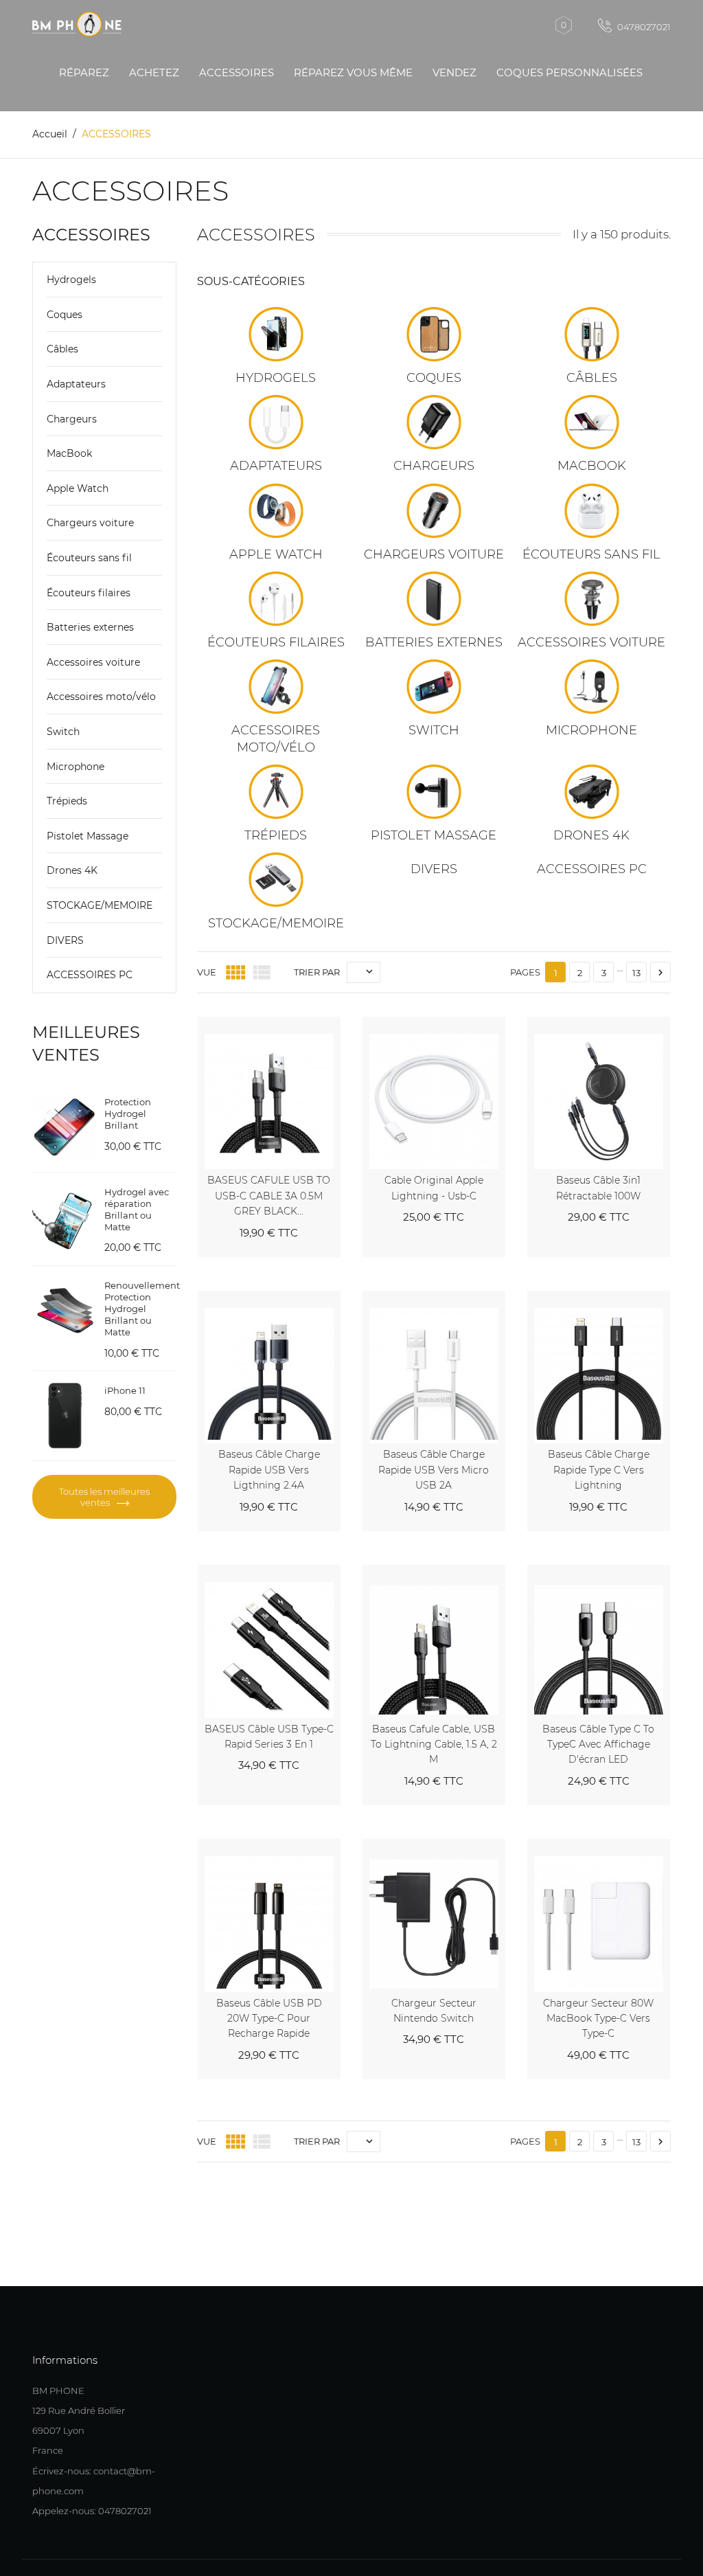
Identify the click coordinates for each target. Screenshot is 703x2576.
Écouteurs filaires (89, 593)
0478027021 (643, 27)
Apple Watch (78, 488)
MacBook (69, 453)
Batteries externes (90, 627)
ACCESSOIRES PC (90, 975)
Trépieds (67, 801)
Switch (63, 732)
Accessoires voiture (93, 662)
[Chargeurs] (434, 422)
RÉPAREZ (84, 72)
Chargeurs (72, 419)
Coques (65, 315)
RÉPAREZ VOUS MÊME (353, 72)
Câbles (62, 349)
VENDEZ (454, 72)
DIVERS (65, 940)
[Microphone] (592, 687)
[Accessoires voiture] (592, 599)
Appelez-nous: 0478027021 (92, 2511)
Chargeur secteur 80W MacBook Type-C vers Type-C (598, 2019)
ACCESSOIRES (237, 72)
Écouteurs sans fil (89, 558)
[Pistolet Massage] (434, 792)
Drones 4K (72, 870)
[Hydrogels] (276, 334)
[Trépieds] (276, 792)
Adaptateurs (76, 384)
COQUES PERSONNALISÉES (569, 72)
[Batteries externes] (434, 599)
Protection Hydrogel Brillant (128, 1114)
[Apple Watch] (276, 511)
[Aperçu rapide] (314, 1024)
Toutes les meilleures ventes (104, 1497)
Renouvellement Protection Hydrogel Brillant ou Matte (142, 1309)
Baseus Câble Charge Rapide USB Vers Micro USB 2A (434, 1470)
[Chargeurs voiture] (434, 511)
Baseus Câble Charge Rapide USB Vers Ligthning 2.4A (269, 1470)
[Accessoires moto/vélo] (276, 687)
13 (636, 973)
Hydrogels (71, 280)
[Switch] (434, 687)
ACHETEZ (154, 72)
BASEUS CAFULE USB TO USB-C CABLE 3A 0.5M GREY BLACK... (269, 1196)
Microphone (76, 767)
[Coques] (434, 334)
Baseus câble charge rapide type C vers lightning (599, 1470)
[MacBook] (592, 422)
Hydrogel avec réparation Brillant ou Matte (137, 1209)
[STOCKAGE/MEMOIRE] (276, 880)
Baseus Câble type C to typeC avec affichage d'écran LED (598, 1744)
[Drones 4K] (592, 792)
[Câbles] (592, 334)
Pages (525, 972)
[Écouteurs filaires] (276, 599)
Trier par (317, 972)
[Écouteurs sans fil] (592, 511)
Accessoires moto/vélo (101, 697)
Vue (207, 972)
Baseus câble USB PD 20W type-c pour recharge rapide (269, 2019)
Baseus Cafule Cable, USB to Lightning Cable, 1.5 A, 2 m (434, 1744)
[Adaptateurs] (276, 422)
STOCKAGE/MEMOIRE (100, 905)
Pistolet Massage (88, 836)
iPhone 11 (125, 1390)
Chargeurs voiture (90, 523)
